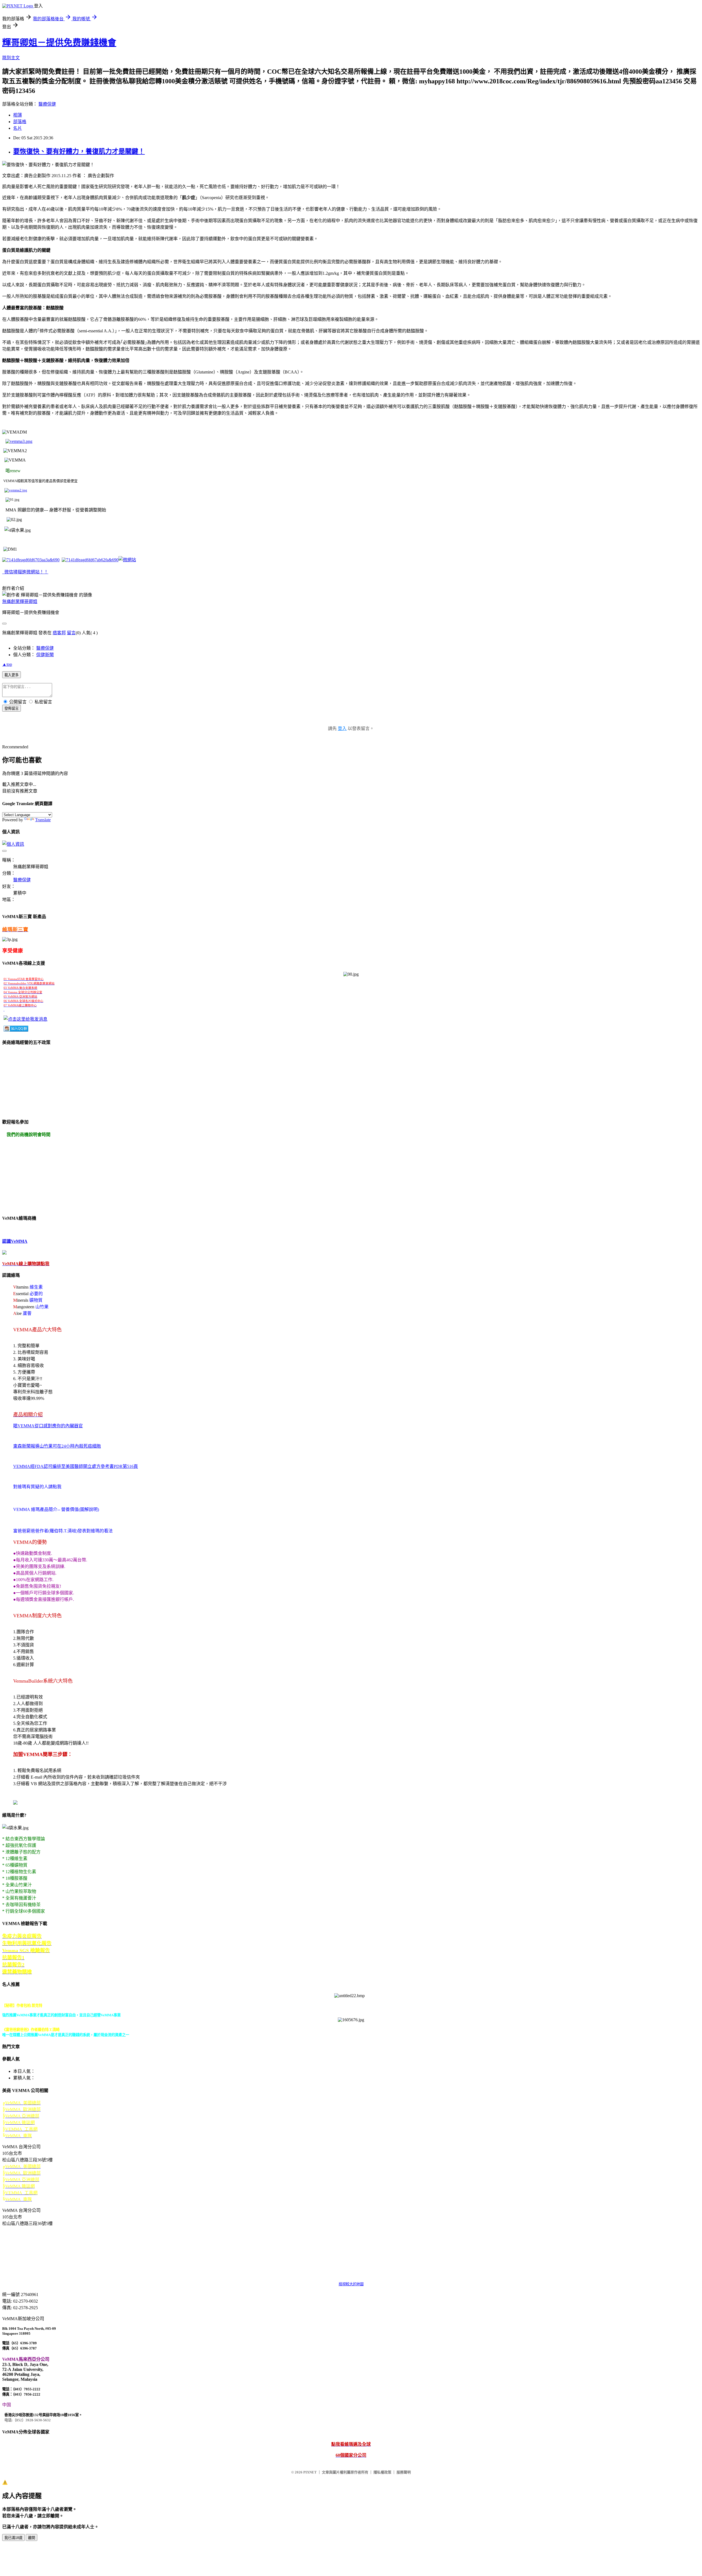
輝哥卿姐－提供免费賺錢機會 (59, 43)
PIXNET (310, 2472)
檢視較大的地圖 (351, 2284)
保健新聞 (45, 655)
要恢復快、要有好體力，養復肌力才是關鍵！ (79, 151)
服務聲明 (404, 2472)
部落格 (20, 122)
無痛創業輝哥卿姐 (20, 601)
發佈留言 (12, 708)
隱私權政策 (382, 2472)
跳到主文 (11, 58)
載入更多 (12, 675)
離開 (32, 2538)
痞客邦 (59, 633)
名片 (18, 128)
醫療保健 (47, 104)
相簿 (18, 115)
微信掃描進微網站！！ (26, 572)
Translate (43, 820)
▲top (7, 664)
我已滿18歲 (13, 2538)
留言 (71, 633)
